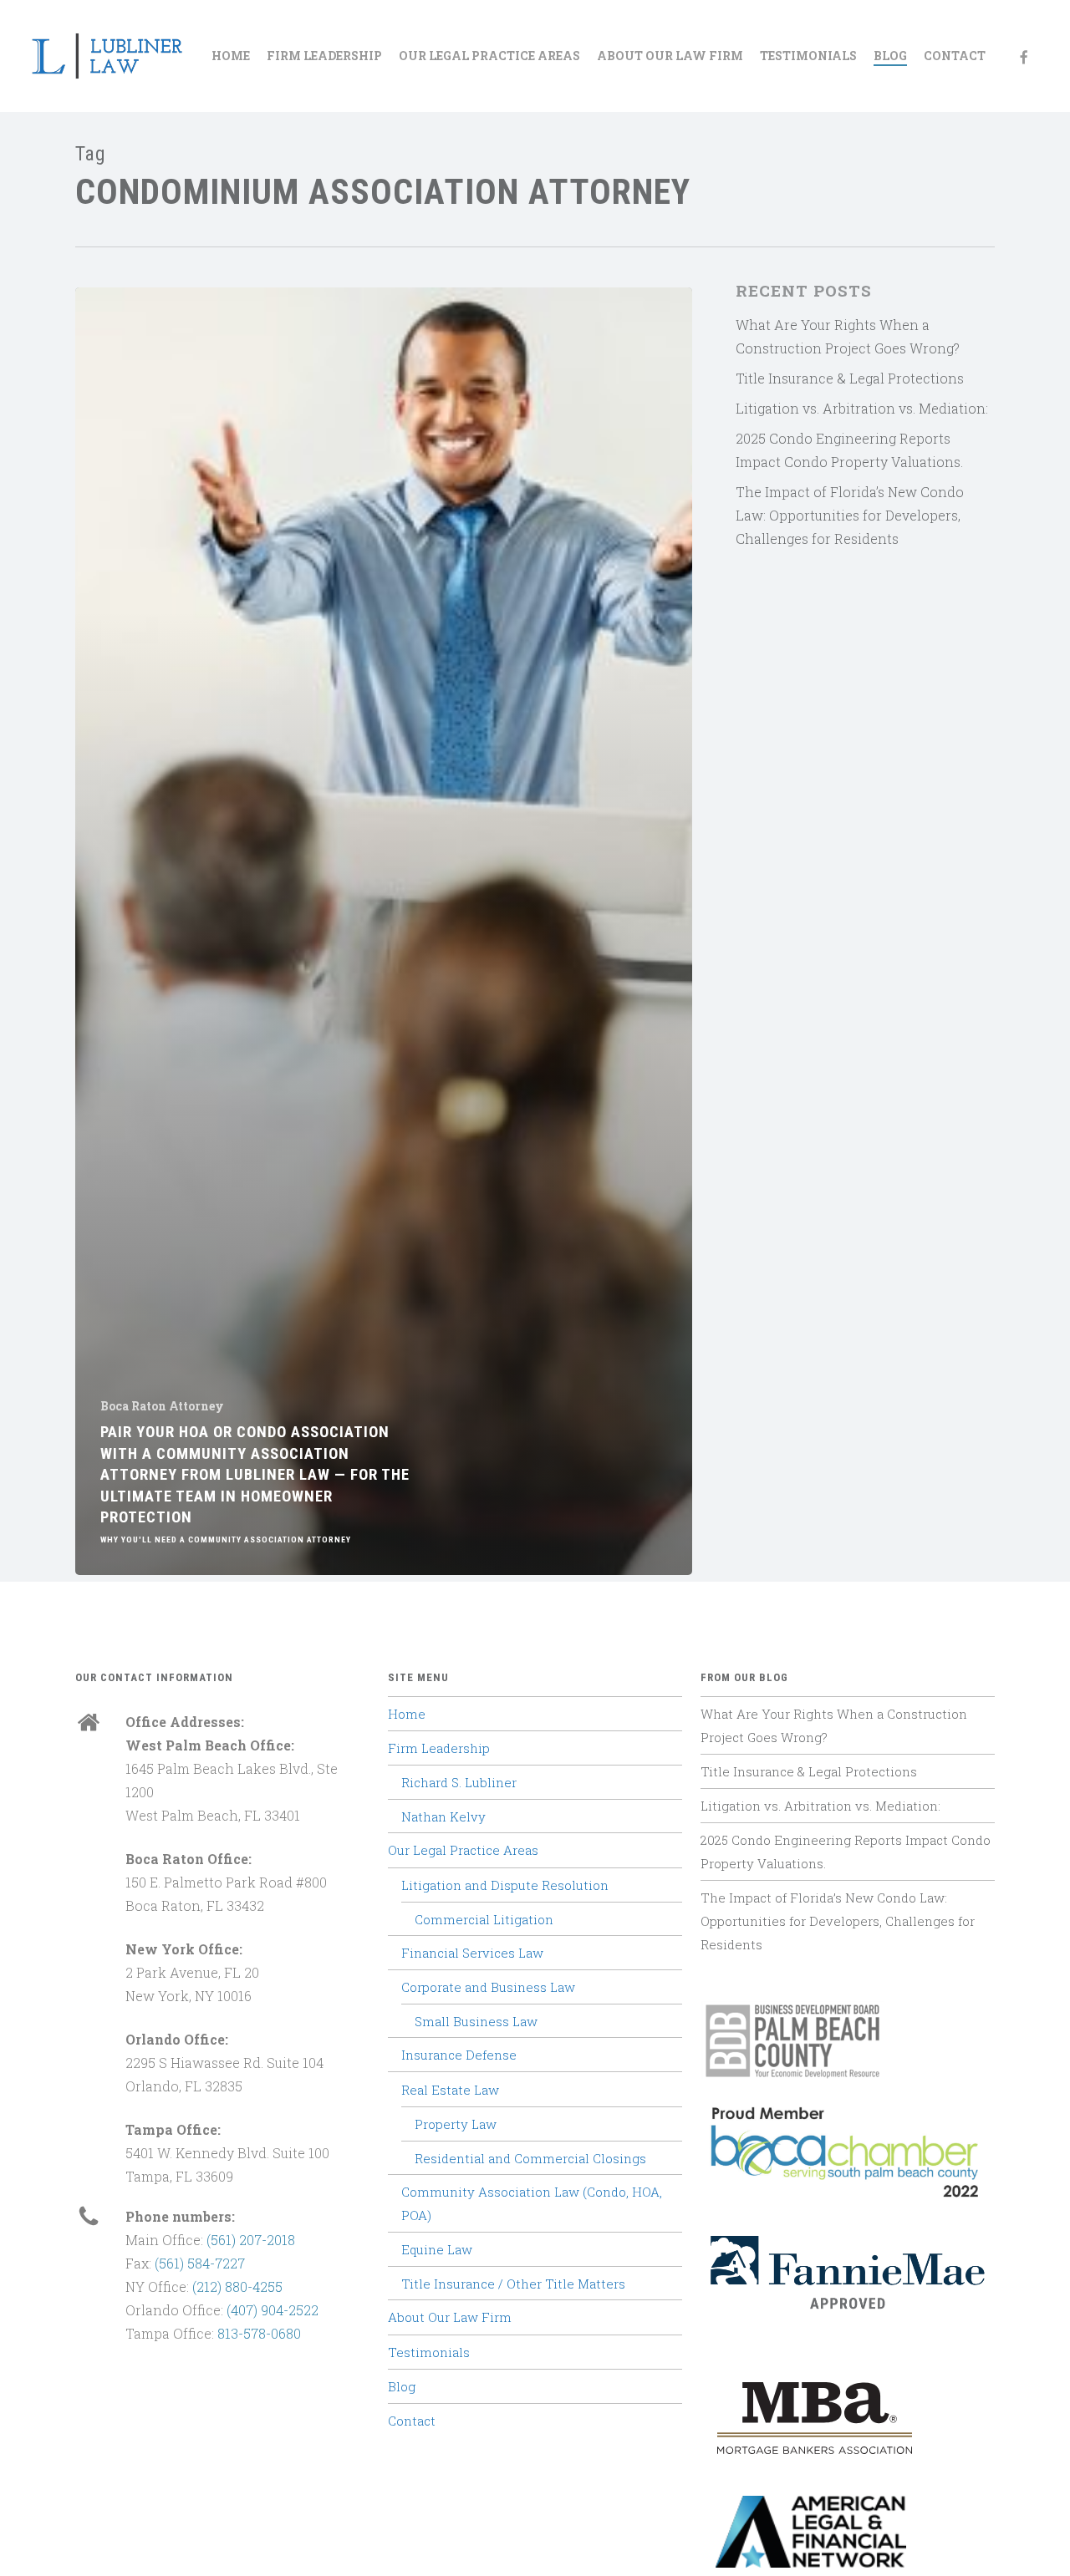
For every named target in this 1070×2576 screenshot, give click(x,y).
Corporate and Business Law (488, 1987)
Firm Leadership (439, 1748)
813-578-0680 (259, 2333)
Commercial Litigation (484, 1919)
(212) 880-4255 (237, 2286)
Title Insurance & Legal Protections (850, 378)
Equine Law (437, 2249)
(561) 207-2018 (251, 2240)
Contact (412, 2421)
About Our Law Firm (450, 2317)
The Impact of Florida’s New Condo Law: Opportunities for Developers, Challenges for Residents (850, 515)
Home (407, 1714)
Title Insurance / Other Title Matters (513, 2284)
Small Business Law (476, 2021)
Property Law (456, 2124)
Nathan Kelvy (443, 1816)
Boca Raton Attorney (162, 1406)
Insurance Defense (459, 2055)
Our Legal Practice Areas (463, 1850)
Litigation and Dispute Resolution (505, 1885)
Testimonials (429, 2352)
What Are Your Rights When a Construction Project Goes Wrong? (848, 336)
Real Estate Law (450, 2090)
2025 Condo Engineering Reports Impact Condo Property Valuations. (849, 450)
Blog (402, 2386)
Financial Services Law (472, 1953)
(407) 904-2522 (273, 2310)
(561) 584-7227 (200, 2263)
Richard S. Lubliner (459, 1782)
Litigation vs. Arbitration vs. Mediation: (862, 408)
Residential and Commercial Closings (530, 2158)
